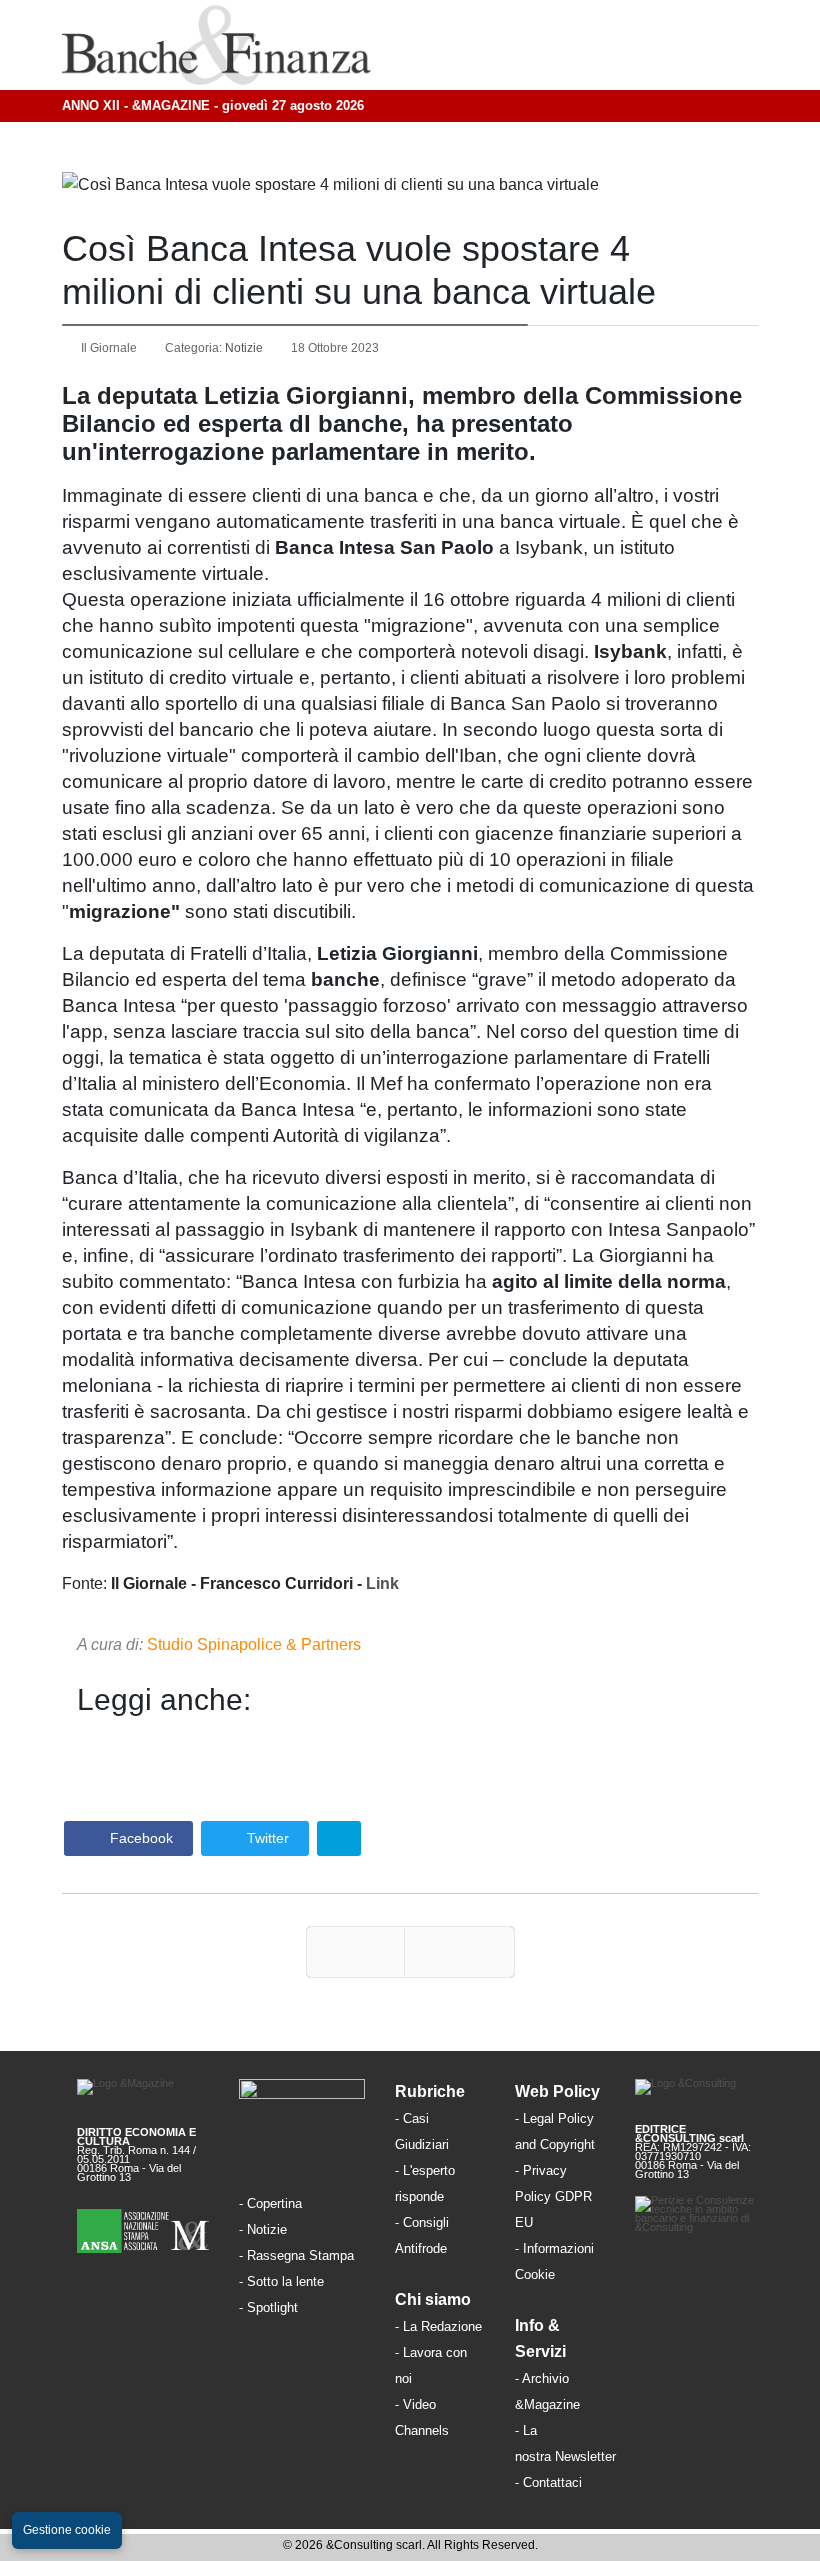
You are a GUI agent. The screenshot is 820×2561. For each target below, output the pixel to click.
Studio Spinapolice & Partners (254, 1644)
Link (382, 1583)
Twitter (266, 1838)
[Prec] (355, 1952)
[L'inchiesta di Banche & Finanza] (300, 2306)
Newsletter (585, 2456)
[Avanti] (459, 1952)
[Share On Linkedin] (339, 1838)
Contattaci (552, 2482)
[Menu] (593, 45)
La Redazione (442, 2326)
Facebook (139, 1838)
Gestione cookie (67, 2530)
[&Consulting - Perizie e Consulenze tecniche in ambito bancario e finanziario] (701, 2216)
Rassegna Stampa (300, 2255)
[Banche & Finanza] (302, 2095)
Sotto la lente (285, 2281)
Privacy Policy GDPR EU (553, 2196)
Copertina (274, 2203)
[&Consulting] (701, 2094)
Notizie (244, 348)
